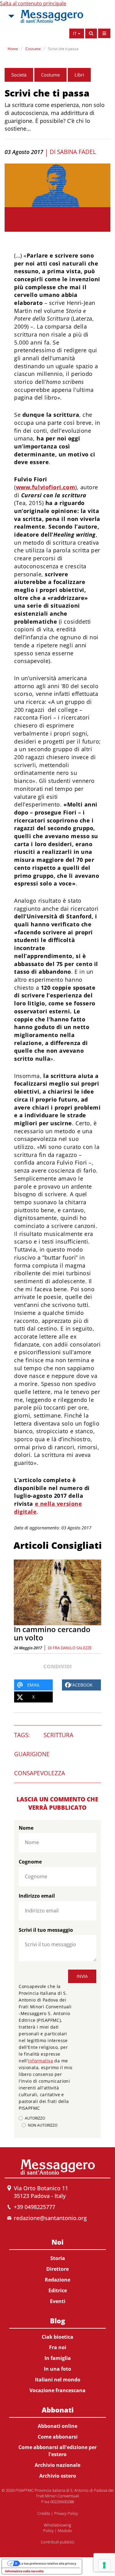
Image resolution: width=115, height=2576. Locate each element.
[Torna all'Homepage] (52, 16)
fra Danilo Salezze (72, 1648)
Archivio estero (58, 2476)
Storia (58, 2258)
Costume (33, 49)
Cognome (30, 1862)
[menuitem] (57, 2270)
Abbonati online (57, 2426)
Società (19, 75)
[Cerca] (91, 34)
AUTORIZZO (35, 2118)
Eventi (58, 2301)
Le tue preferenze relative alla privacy (48, 2563)
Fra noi (58, 2347)
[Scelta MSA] (11, 16)
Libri (79, 75)
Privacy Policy (66, 2513)
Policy (48, 2531)
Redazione (57, 2280)
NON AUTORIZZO (43, 2125)
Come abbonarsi (58, 2437)
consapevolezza (40, 1773)
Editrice (58, 2290)
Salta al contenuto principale (33, 3)
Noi (57, 2242)
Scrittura (58, 1735)
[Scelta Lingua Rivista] (104, 33)
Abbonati (58, 2410)
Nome (26, 1828)
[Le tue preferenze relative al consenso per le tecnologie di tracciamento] (104, 2565)
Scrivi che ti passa (63, 49)
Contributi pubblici (57, 2542)
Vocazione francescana (57, 2390)
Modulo (65, 2531)
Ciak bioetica (57, 2337)
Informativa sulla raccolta (24, 2571)
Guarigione (32, 1754)
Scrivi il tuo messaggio (46, 1930)
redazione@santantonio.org (50, 2218)
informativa (40, 2061)
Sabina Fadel (77, 152)
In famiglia (58, 2358)
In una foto (57, 2369)
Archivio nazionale (57, 2465)
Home (13, 49)
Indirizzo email (37, 1896)
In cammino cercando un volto (52, 1633)
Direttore (57, 2269)
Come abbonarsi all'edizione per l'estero (57, 2451)
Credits (44, 2513)
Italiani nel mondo (58, 2380)
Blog (57, 2321)
